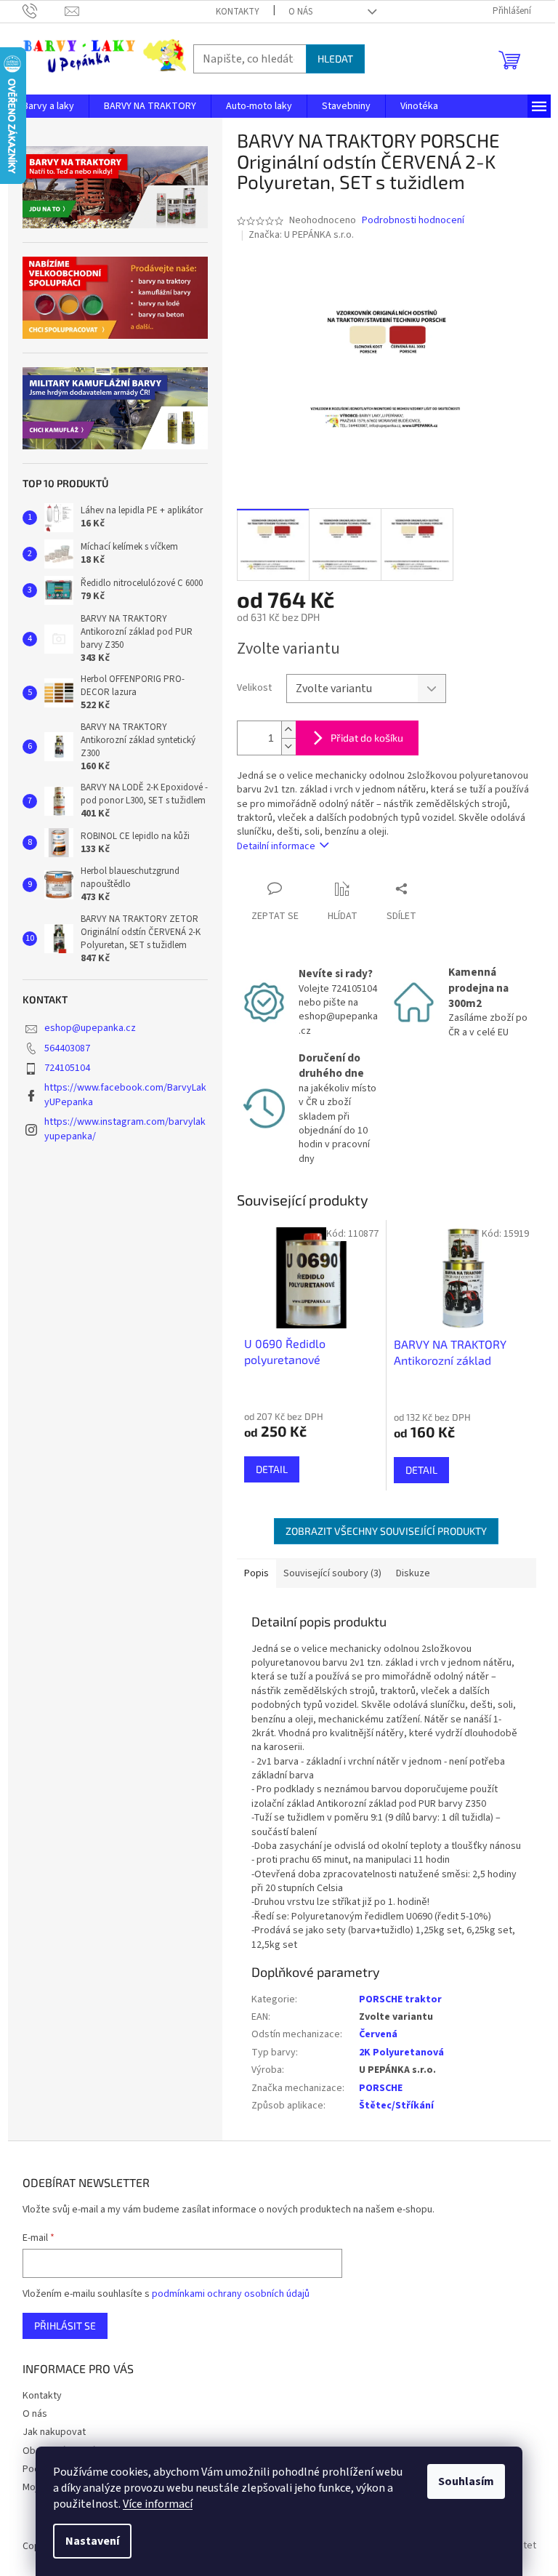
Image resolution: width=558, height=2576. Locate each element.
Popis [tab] (256, 1573)
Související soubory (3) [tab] (332, 1573)
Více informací (158, 2504)
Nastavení (92, 2541)
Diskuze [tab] (413, 1573)
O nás (300, 12)
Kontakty (238, 12)
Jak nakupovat (54, 2432)
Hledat (335, 59)
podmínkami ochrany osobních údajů (231, 2294)
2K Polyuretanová (401, 2053)
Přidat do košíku (367, 738)
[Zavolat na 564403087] (44, 11)
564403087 (67, 1048)
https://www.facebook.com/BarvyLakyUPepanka (125, 1095)
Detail (272, 1469)
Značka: (301, 235)
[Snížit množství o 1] (288, 746)
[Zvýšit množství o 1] (288, 730)
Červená (378, 2034)
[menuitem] (48, 106)
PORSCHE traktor (400, 1999)
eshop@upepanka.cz (90, 1028)
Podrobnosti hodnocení (413, 221)
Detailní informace (276, 846)
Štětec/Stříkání (396, 2106)
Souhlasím (466, 2481)
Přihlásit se (65, 2326)
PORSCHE (381, 2088)
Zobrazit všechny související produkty (386, 1531)
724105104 (67, 1068)
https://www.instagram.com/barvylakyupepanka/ (125, 1129)
